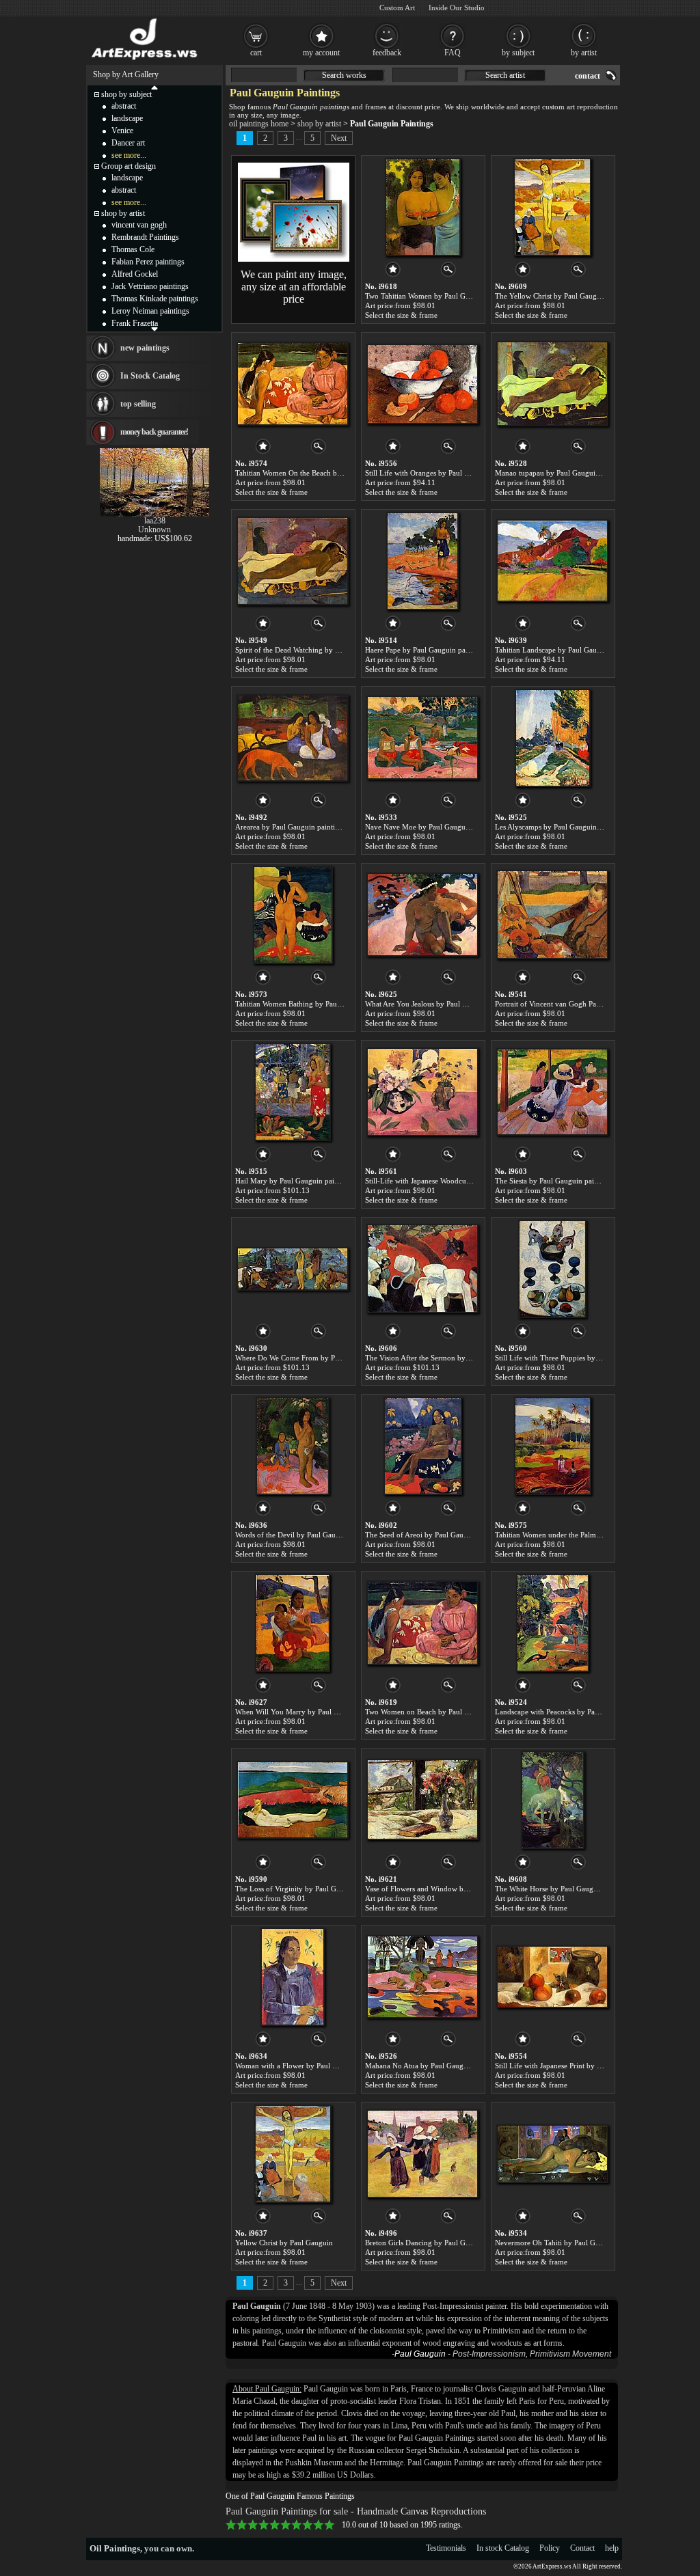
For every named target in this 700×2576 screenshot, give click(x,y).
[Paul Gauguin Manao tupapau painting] (552, 384)
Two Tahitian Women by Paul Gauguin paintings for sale (454, 296)
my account (321, 53)
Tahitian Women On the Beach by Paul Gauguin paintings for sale (339, 473)
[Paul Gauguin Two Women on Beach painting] (422, 1623)
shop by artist (319, 124)
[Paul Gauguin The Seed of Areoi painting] (423, 1446)
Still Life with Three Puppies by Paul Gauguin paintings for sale (596, 1358)
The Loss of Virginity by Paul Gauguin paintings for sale (325, 1889)
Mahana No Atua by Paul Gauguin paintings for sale (447, 2066)
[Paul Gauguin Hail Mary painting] (293, 1092)
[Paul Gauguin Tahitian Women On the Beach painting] (293, 384)
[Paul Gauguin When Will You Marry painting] (293, 1623)
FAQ (453, 53)
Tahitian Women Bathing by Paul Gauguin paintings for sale (330, 1004)
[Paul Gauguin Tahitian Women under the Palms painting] (553, 1446)
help (612, 2548)
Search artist (505, 75)
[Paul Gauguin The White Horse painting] (553, 1800)
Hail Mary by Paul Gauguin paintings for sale (307, 1181)
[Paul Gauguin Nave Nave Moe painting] (422, 738)
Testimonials (446, 2548)
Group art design (129, 166)
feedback (387, 53)
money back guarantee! (154, 432)
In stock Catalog (503, 2548)
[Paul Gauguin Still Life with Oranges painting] (422, 384)
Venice (122, 131)
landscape (127, 118)
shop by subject (126, 94)
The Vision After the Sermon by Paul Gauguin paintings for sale (466, 1358)
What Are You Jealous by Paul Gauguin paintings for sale (455, 1004)
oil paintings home (259, 124)
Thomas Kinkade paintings (155, 299)
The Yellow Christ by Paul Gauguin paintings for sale (579, 296)
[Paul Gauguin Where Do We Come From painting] (293, 1269)
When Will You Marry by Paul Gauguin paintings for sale (326, 1712)
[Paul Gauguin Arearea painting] (293, 738)
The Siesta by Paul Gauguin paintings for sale (567, 1181)
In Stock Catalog (150, 376)
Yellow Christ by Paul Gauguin (284, 2243)
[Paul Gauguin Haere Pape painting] (422, 561)
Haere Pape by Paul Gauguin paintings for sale (439, 650)
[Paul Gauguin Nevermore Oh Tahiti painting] (552, 2154)
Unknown (154, 530)
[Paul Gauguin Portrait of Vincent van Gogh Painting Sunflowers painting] (552, 915)
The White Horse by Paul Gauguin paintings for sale (577, 1889)
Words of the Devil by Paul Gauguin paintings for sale (321, 1535)
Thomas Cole (133, 249)
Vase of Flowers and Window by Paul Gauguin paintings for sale (467, 1889)
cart (256, 53)
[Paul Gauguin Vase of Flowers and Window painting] (422, 1800)
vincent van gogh (139, 225)
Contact (582, 2548)
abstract (124, 106)
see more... (129, 155)
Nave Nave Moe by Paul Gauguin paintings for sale (446, 827)
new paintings (145, 348)
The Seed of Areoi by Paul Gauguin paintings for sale (449, 1535)
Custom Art (397, 8)
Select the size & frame (401, 315)
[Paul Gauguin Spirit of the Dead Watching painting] (293, 561)
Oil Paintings (115, 2548)
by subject (518, 53)
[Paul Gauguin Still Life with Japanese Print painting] (552, 1977)
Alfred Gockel (135, 274)
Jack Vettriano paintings (150, 286)
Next (339, 138)
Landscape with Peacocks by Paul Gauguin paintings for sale (591, 1712)
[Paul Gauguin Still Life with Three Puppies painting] (552, 1269)
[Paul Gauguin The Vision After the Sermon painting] (422, 1269)
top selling (138, 404)
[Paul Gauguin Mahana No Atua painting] (422, 1977)
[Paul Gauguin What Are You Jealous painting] (422, 915)
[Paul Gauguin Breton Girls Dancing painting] (422, 2154)
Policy (550, 2548)
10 (329, 2525)
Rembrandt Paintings (145, 237)
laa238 (155, 521)
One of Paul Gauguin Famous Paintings (290, 2496)
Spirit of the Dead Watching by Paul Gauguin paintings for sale (335, 650)
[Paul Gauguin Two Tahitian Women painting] (423, 207)
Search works (344, 75)
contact (588, 76)
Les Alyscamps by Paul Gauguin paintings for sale (574, 827)
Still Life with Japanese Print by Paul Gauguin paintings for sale (595, 2066)
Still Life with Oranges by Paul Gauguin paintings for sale (456, 473)
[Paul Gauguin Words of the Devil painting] (293, 1446)
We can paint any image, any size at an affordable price (294, 287)
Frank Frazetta (135, 323)
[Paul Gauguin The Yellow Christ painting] (552, 207)
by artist (584, 53)
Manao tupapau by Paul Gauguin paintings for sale (575, 473)
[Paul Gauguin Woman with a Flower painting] (293, 1977)
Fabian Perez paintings (148, 262)
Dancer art (128, 143)
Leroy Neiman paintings (150, 311)
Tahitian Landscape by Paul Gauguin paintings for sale (581, 650)
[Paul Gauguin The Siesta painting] (552, 1092)
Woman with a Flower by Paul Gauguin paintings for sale (325, 2066)
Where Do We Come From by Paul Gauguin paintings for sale (333, 1358)
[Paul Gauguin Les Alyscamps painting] (553, 738)
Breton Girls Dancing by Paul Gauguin (426, 2243)
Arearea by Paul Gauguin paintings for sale (303, 827)
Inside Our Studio (457, 8)
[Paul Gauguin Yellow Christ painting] (293, 2154)
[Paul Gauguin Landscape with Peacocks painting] (553, 1623)
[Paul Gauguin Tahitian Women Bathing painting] (293, 915)
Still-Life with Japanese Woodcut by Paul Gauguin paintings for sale (472, 1181)
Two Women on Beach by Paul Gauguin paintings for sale (456, 1712)
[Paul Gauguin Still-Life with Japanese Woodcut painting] (422, 1092)
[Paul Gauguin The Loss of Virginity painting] (293, 1800)
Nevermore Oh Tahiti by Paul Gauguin (556, 2243)
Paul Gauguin (420, 2354)
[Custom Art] (294, 259)
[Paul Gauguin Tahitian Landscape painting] (552, 561)
